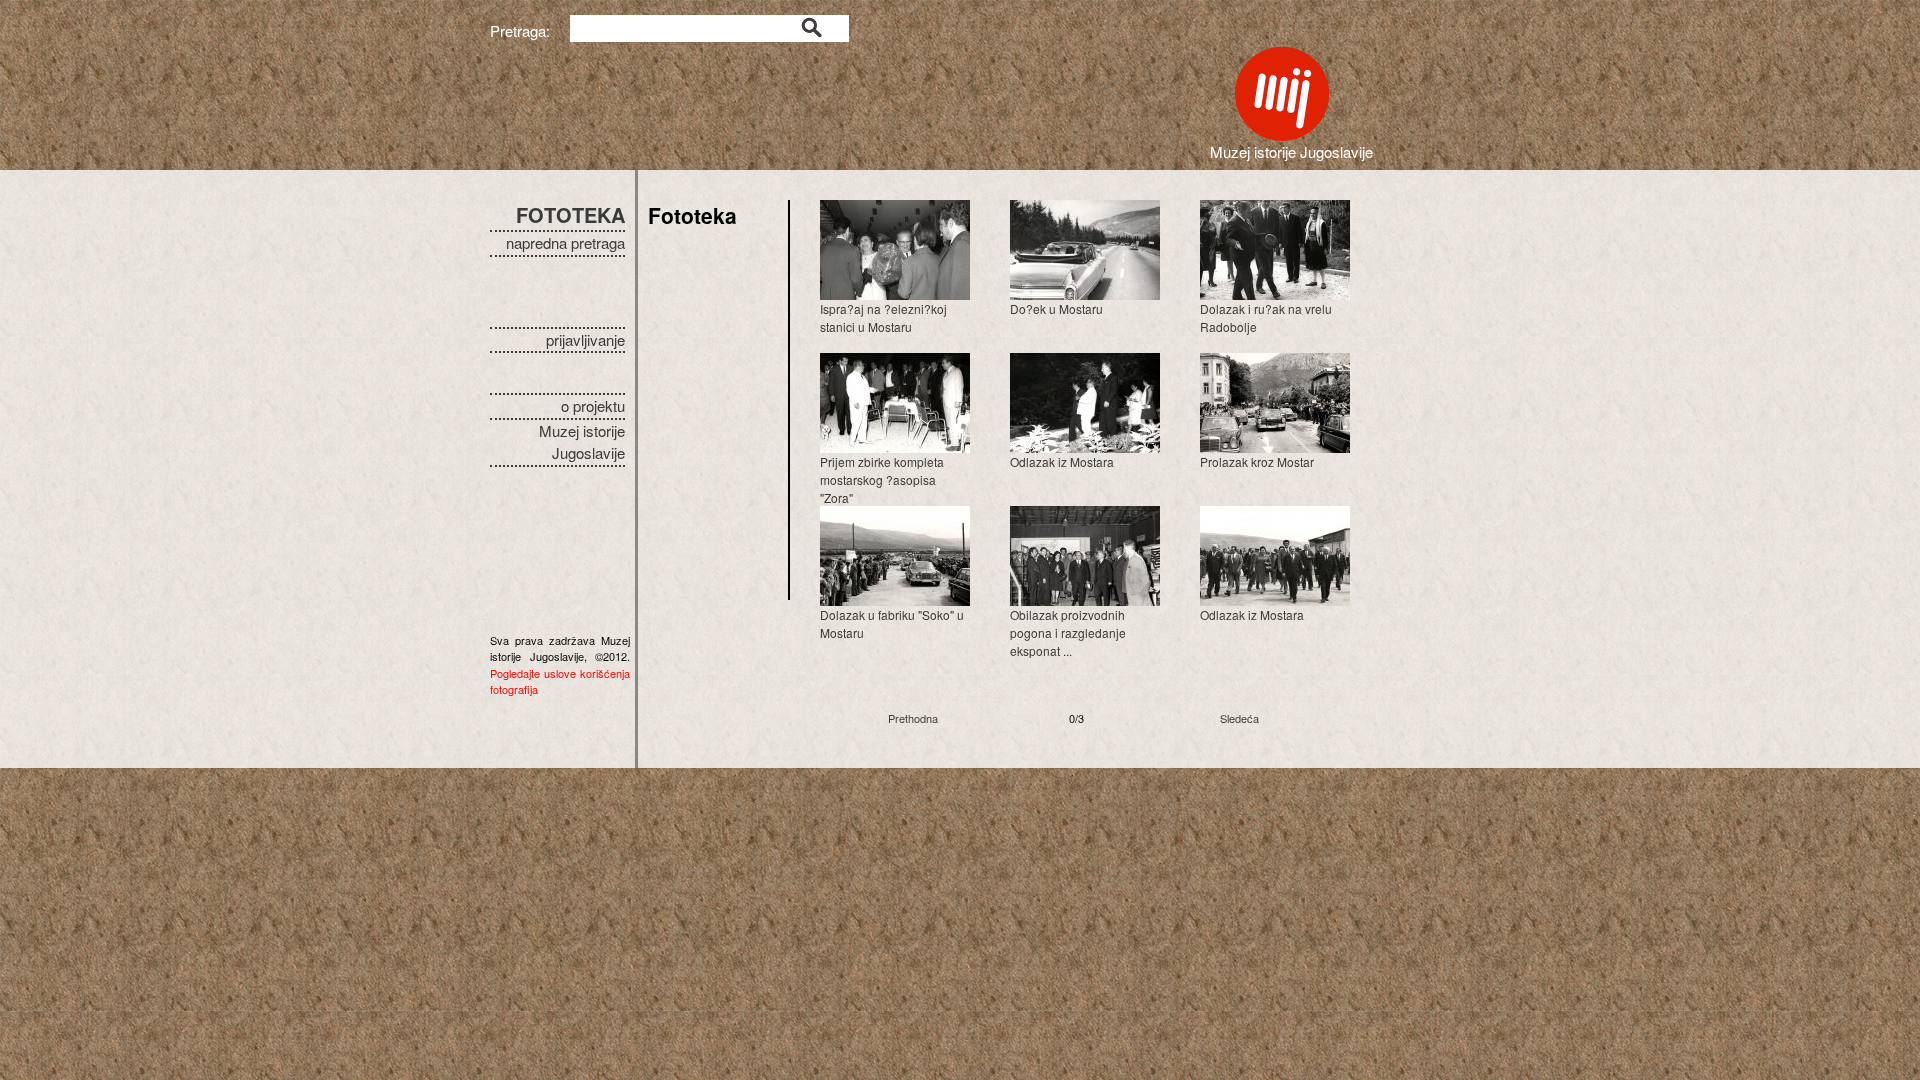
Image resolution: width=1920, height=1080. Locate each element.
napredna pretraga (565, 242)
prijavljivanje (585, 339)
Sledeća (1239, 718)
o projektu (593, 405)
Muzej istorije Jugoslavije (582, 442)
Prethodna (913, 718)
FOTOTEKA (570, 214)
